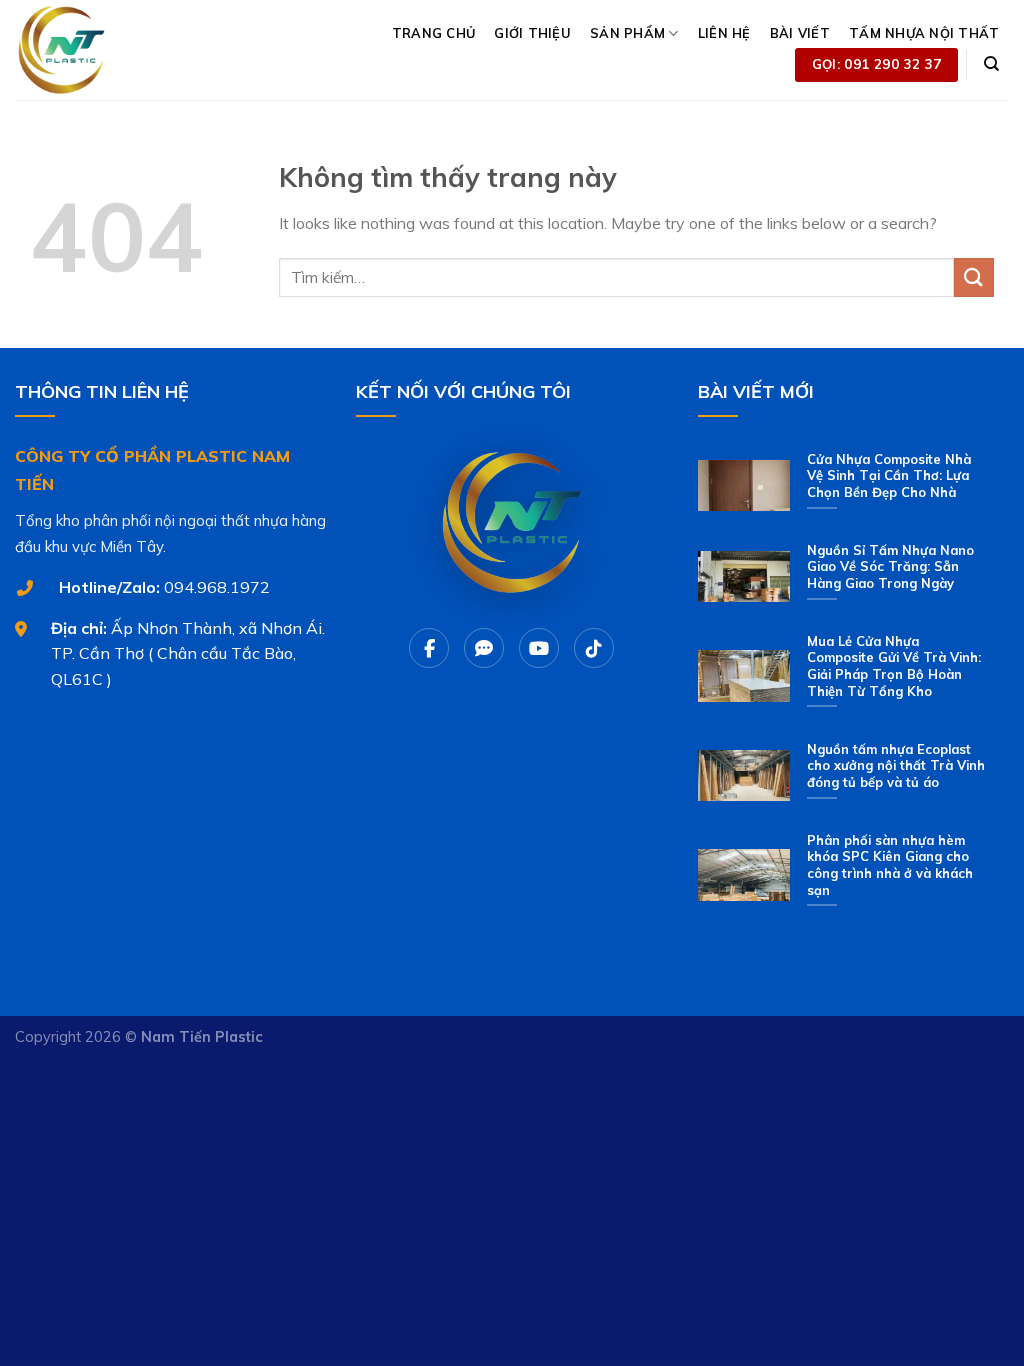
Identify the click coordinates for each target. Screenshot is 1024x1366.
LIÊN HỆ (724, 33)
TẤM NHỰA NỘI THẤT (924, 33)
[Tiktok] (594, 648)
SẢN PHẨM (627, 33)
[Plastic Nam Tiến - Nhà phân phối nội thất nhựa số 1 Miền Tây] (107, 50)
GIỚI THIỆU (532, 33)
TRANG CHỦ (433, 33)
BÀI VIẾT (800, 33)
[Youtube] (539, 648)
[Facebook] (429, 648)
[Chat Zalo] (484, 648)
